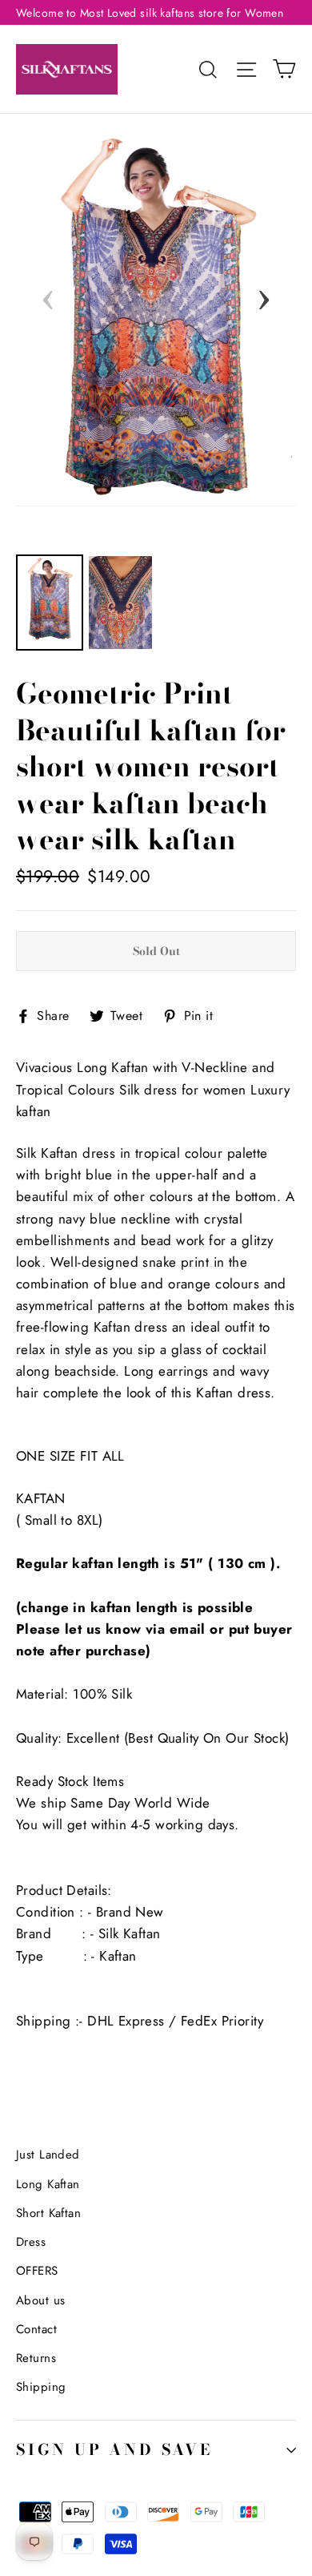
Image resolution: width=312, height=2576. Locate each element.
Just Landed (48, 2155)
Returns (36, 2358)
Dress (31, 2242)
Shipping (41, 2387)
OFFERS (37, 2271)
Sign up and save (114, 2450)
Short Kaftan (48, 2213)
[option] (156, 318)
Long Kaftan (48, 2184)
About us (40, 2300)
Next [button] (264, 295)
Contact (36, 2329)
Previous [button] (48, 295)
